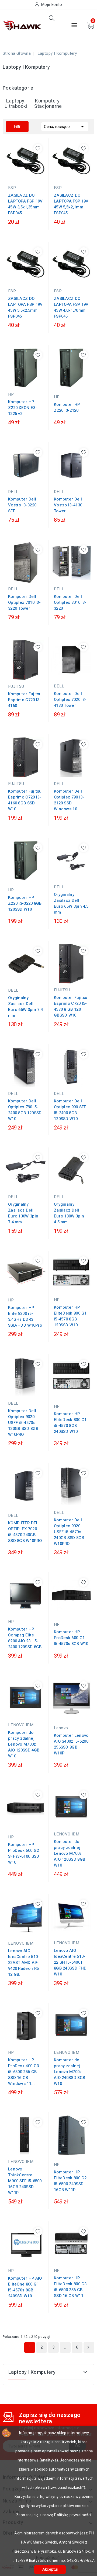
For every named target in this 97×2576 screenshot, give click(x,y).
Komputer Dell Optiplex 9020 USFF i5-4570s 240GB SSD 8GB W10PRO (69, 1532)
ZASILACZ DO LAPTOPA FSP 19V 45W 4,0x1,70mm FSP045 (71, 307)
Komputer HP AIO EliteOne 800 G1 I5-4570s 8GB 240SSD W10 (25, 2287)
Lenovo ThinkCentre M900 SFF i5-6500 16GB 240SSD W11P (25, 2181)
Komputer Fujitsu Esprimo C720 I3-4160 (25, 700)
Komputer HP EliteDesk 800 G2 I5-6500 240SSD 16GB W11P (70, 2181)
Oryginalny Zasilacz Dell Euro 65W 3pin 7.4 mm (25, 1007)
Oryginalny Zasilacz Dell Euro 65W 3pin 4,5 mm (71, 903)
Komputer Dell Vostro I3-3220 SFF (22, 505)
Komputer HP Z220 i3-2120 (67, 407)
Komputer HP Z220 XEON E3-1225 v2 (23, 408)
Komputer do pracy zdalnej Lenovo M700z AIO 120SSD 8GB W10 (70, 1853)
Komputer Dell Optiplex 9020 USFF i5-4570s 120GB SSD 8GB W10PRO (23, 1423)
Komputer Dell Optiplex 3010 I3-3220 (70, 602)
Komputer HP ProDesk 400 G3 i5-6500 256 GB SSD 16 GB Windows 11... (23, 2072)
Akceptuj (50, 2569)
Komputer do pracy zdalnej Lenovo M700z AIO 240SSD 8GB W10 (70, 2072)
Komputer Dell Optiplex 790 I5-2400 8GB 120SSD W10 (25, 1110)
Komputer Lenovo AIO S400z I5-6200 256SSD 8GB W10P (71, 1744)
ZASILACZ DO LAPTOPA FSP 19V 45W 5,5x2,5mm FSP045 (25, 307)
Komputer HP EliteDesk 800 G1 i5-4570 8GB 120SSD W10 (70, 1316)
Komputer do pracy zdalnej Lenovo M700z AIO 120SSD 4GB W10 (24, 1744)
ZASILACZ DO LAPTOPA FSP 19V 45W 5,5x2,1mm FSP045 (71, 204)
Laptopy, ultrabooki (16, 104)
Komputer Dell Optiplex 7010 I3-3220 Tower (24, 602)
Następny (88, 2347)
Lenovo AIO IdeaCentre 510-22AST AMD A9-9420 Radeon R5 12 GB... (24, 1963)
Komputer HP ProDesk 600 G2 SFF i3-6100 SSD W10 (24, 1853)
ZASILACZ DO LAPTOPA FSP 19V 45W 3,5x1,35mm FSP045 (25, 204)
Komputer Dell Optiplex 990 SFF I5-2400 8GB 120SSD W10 (70, 1110)
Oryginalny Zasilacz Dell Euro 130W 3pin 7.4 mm (23, 1213)
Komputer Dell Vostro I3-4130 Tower (68, 505)
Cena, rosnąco (65, 127)
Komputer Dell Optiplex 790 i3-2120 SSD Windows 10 (69, 800)
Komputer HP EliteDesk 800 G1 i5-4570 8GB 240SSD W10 (70, 1423)
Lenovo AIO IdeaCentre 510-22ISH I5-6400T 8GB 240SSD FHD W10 (70, 1962)
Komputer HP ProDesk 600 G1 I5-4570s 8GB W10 (71, 1638)
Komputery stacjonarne (47, 104)
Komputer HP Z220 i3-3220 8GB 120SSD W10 (25, 903)
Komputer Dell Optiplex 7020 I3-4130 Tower (70, 700)
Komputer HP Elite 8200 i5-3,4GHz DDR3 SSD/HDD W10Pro (25, 1316)
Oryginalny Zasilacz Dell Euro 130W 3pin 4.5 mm (69, 1213)
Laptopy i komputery (32, 2372)
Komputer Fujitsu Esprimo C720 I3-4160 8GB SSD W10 (25, 800)
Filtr (17, 126)
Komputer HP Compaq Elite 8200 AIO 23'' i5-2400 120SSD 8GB (25, 1638)
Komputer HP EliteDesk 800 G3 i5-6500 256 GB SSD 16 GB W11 (70, 2287)
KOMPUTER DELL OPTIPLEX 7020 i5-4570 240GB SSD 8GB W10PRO (25, 1532)
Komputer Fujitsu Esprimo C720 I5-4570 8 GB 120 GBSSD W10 (71, 1006)
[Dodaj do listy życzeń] (38, 148)
